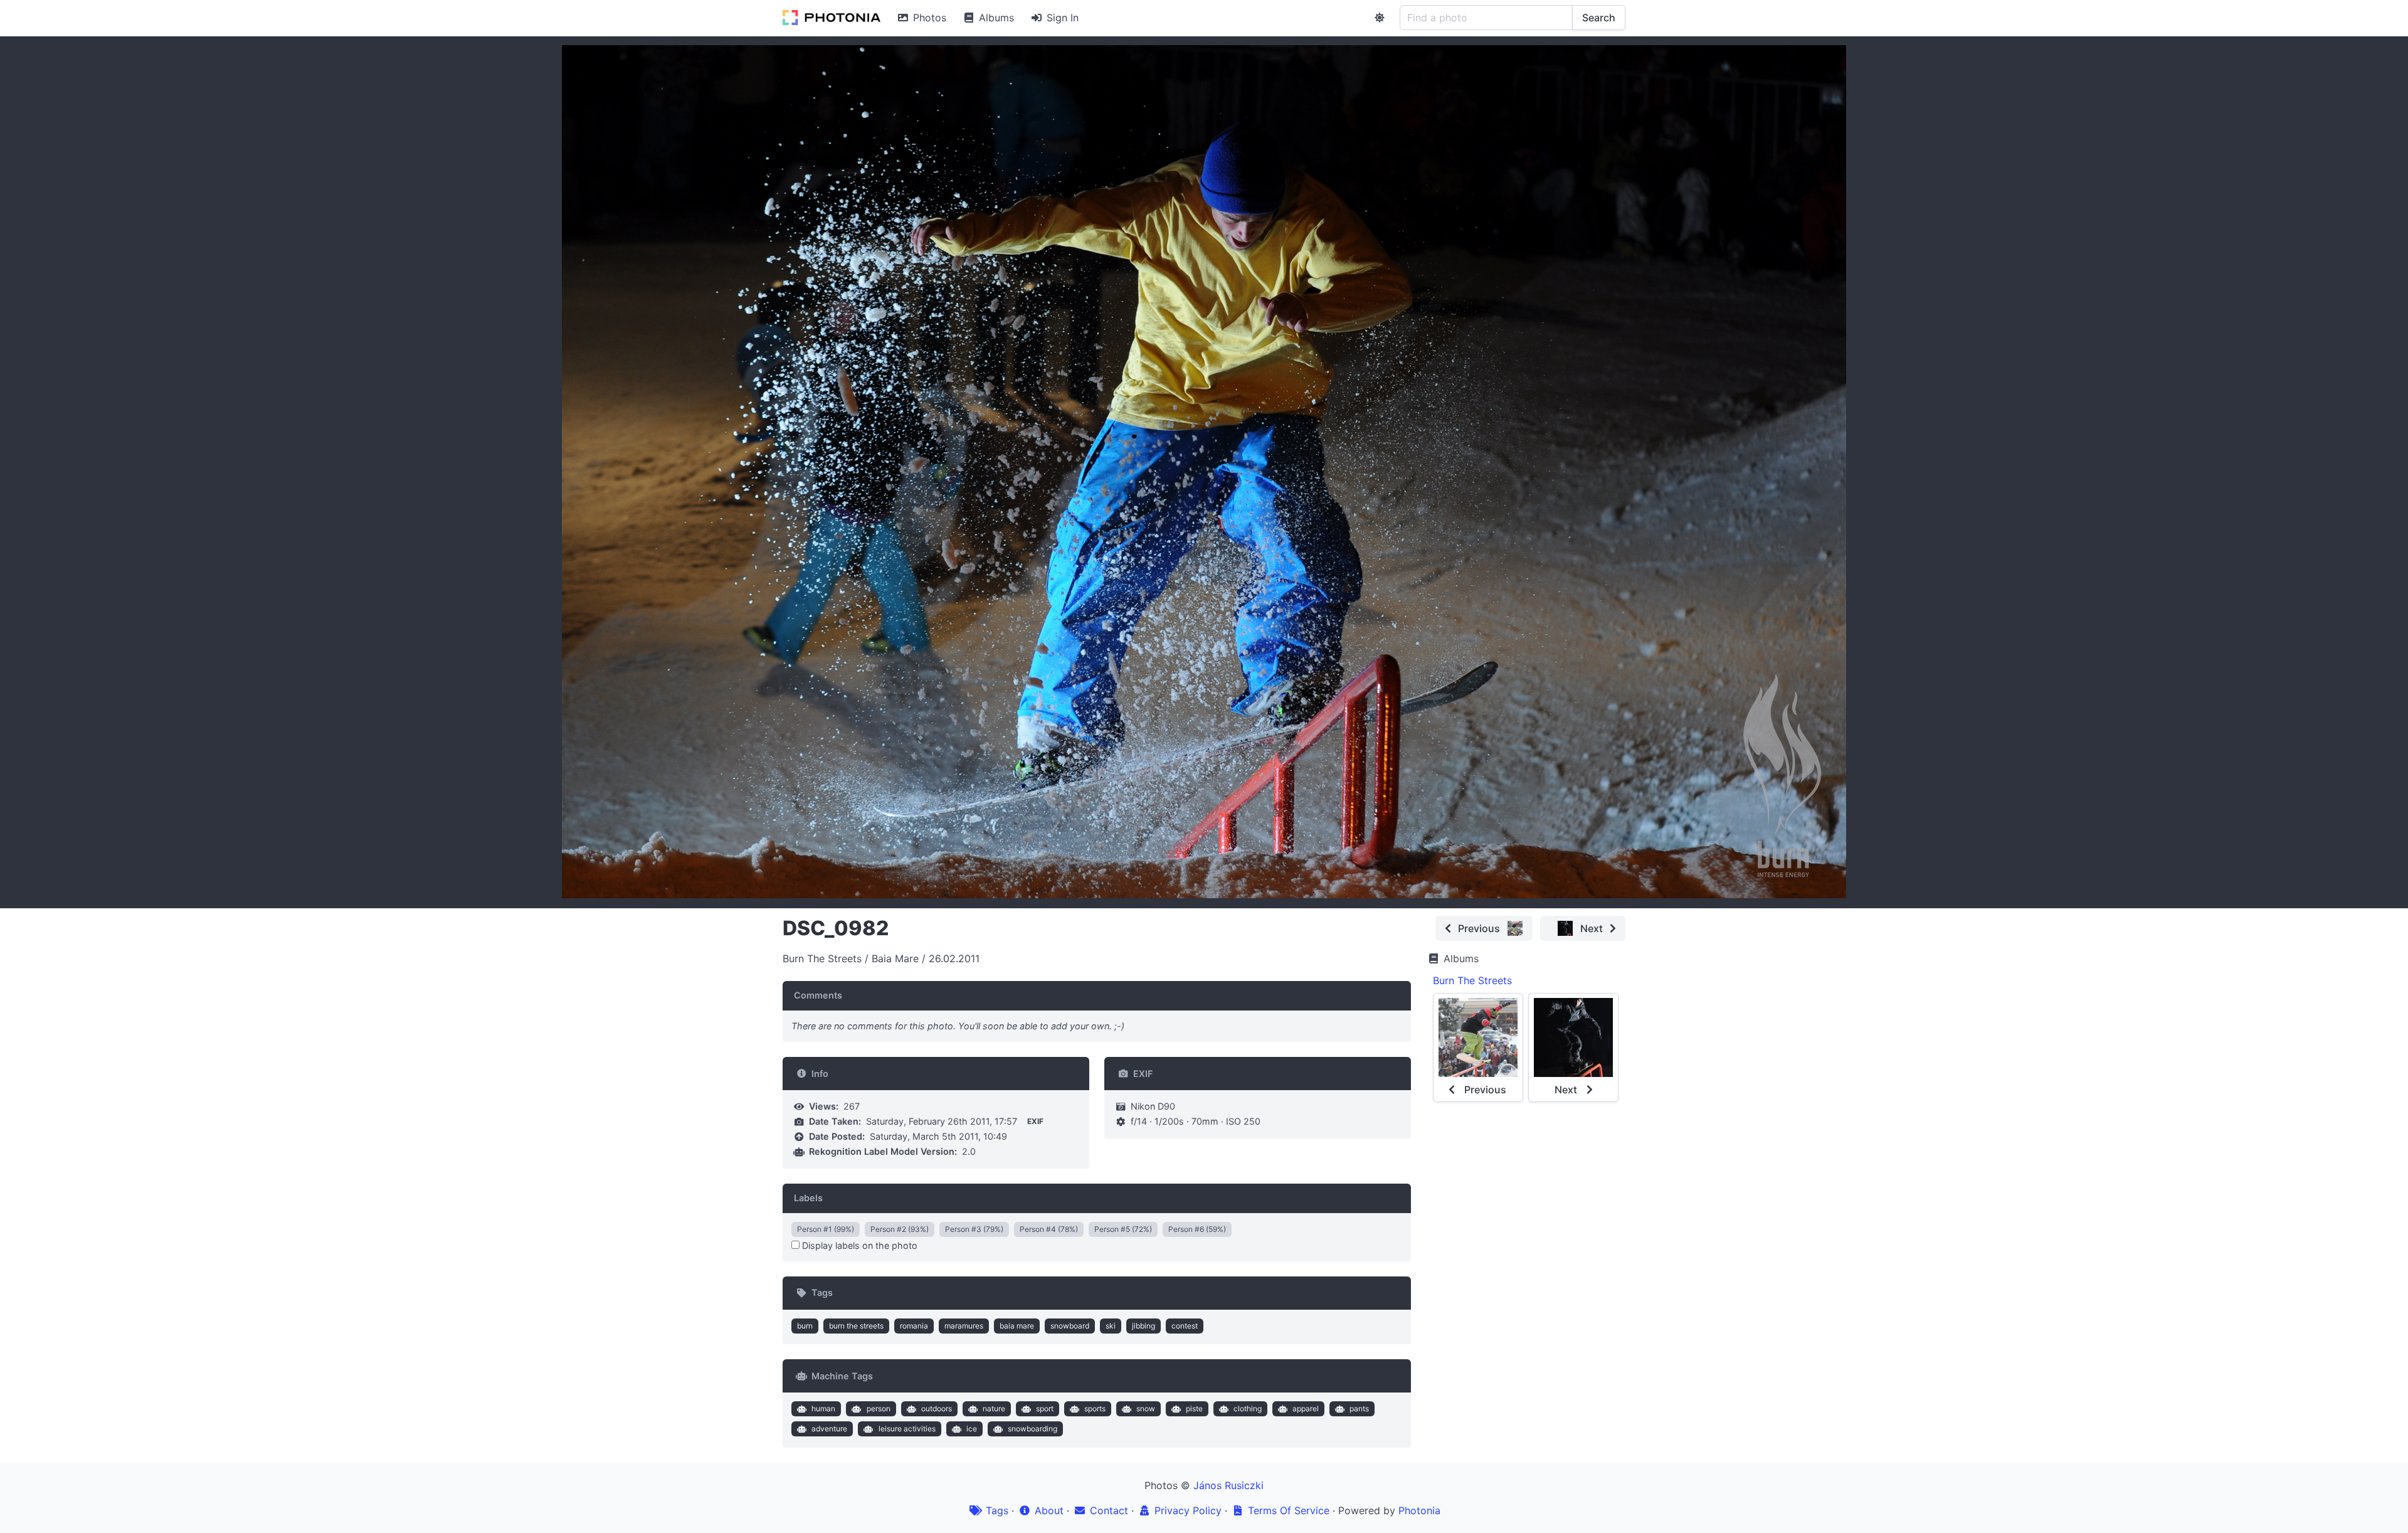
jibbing (1143, 1326)
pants (1359, 1408)
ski (1111, 1326)
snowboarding (1032, 1429)
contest (1185, 1326)
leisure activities (907, 1429)
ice (972, 1429)
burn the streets (856, 1326)
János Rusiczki (1228, 1485)
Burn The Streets (1472, 980)
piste (1194, 1408)
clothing (1248, 1408)
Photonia (1419, 1510)
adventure (829, 1429)
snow (1146, 1408)
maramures (964, 1326)
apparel (1306, 1408)
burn (805, 1326)
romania (914, 1326)
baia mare (1017, 1326)
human (823, 1408)
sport (1045, 1408)
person (879, 1408)
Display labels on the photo (858, 1245)
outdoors (937, 1408)
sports (1095, 1408)
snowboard (1070, 1326)
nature (994, 1408)
